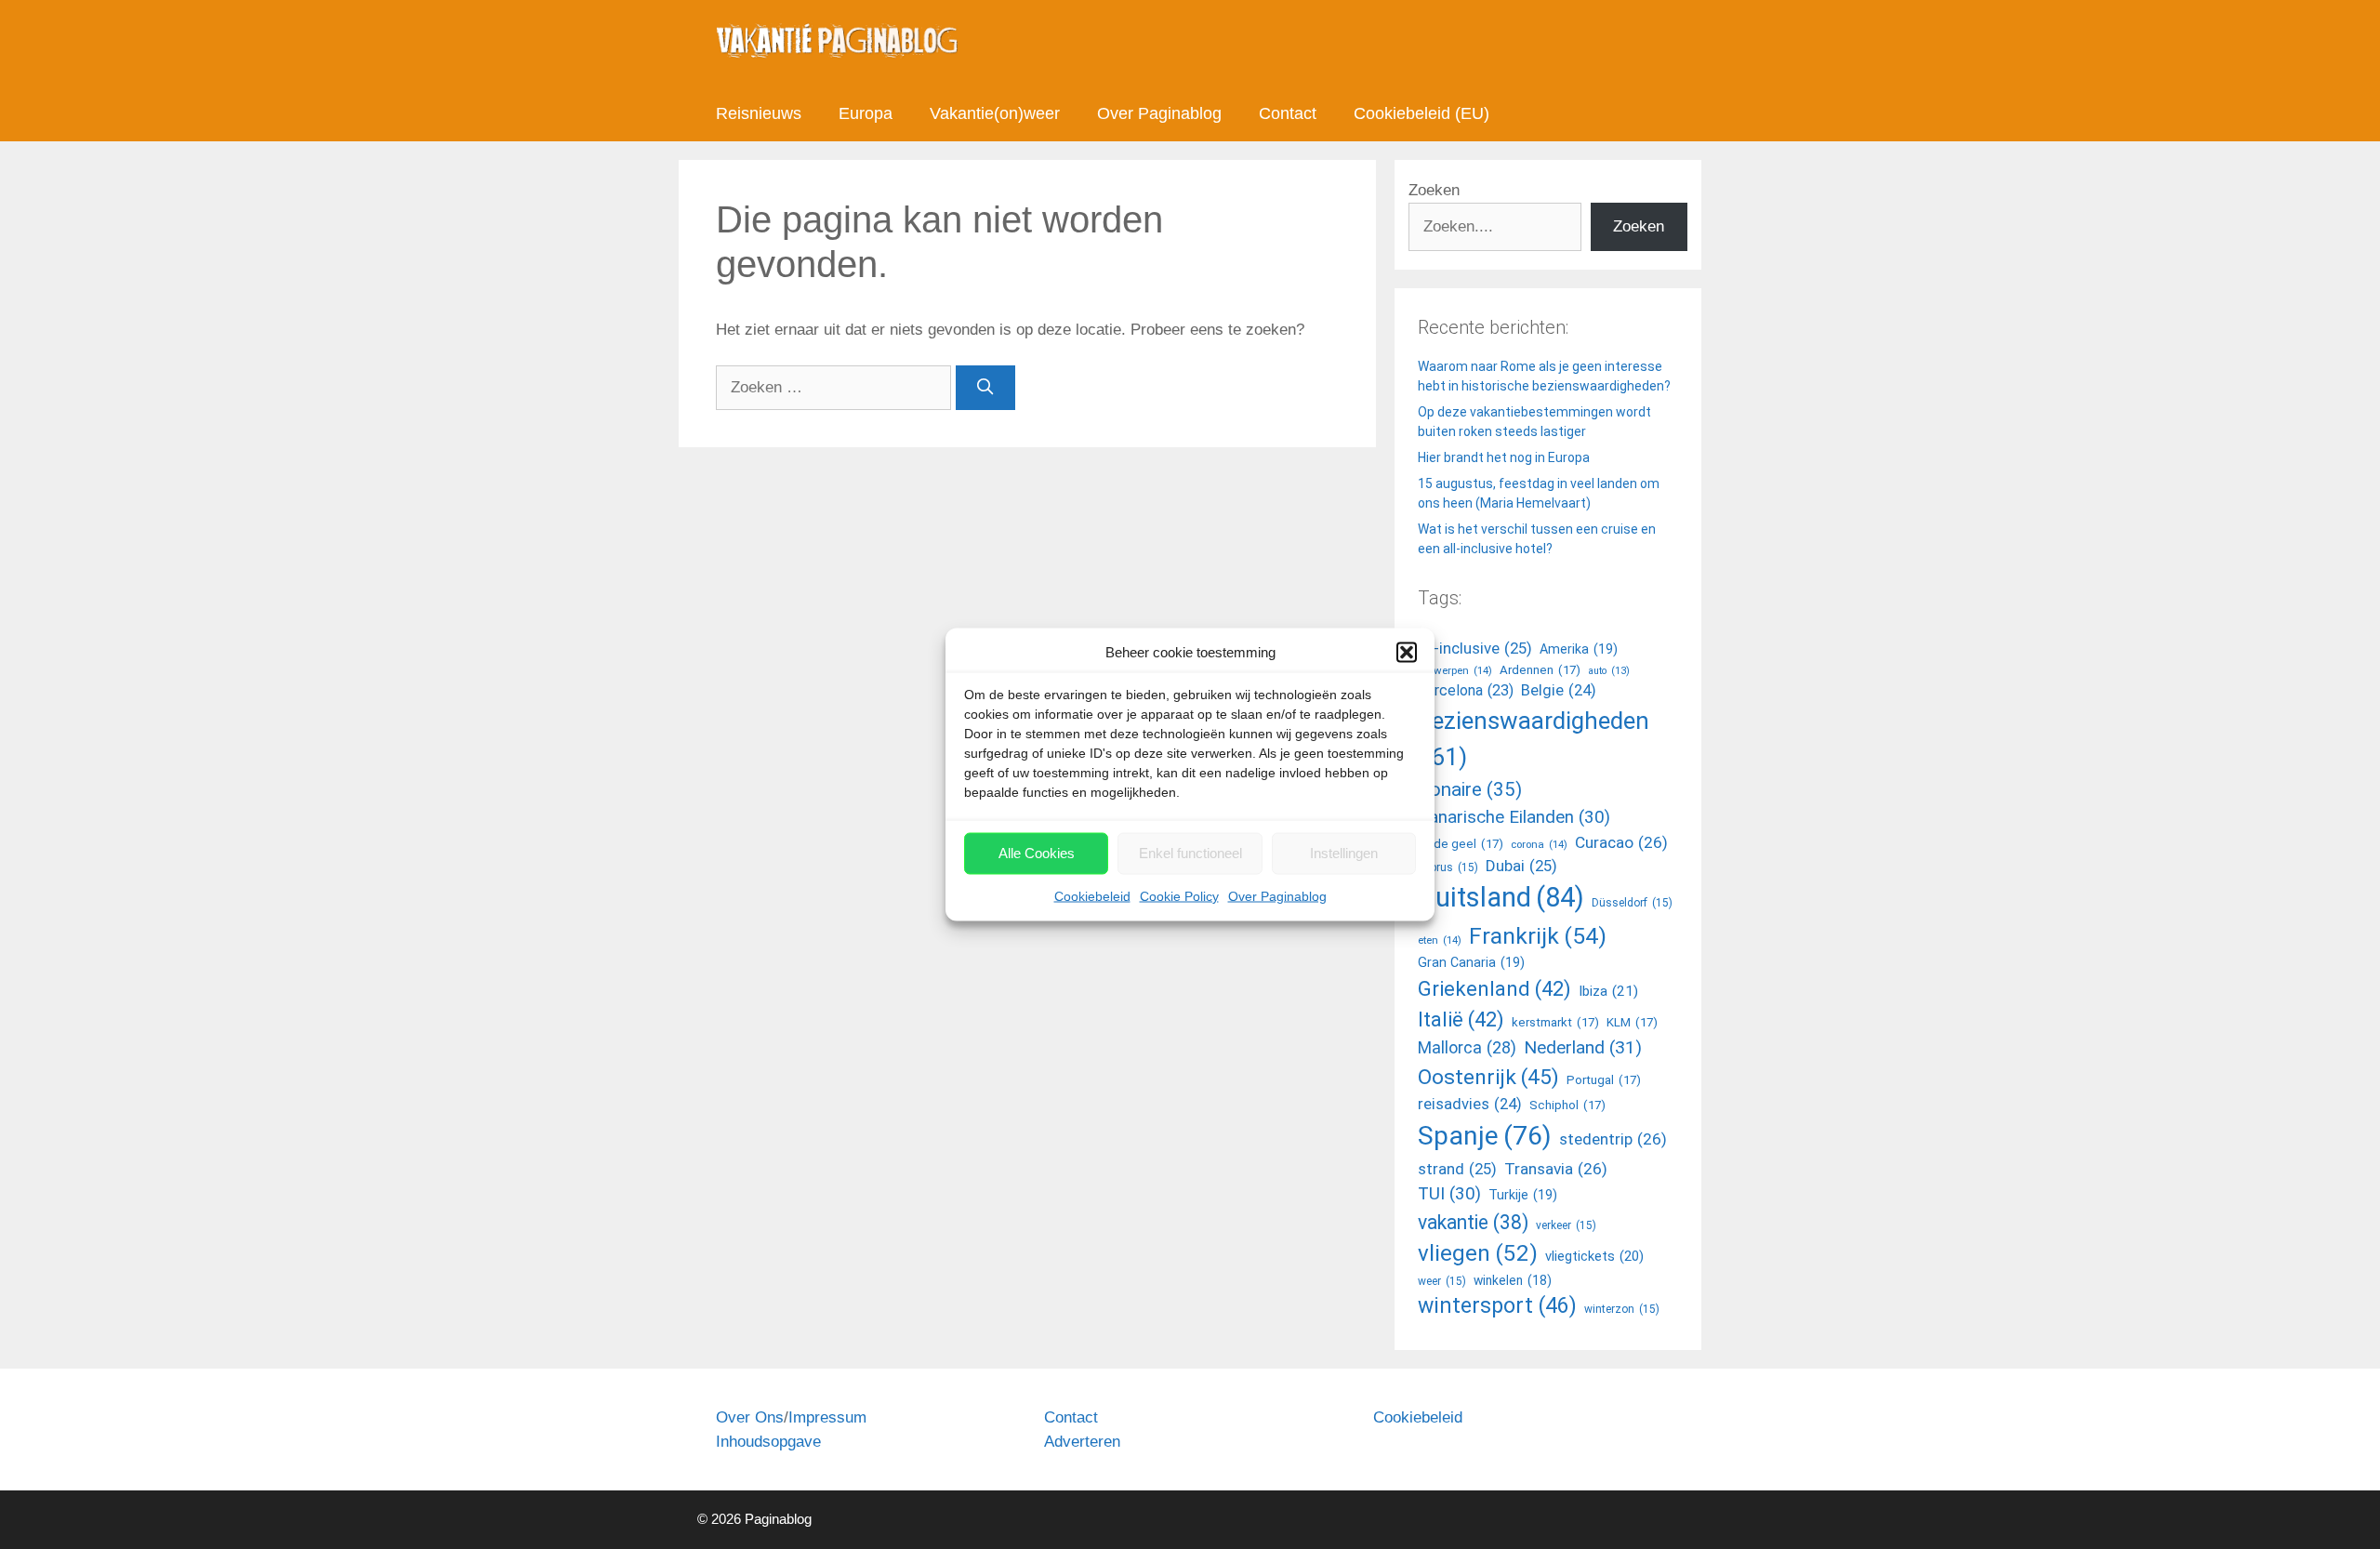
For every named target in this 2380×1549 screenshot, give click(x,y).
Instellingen (1344, 853)
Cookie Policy (1179, 895)
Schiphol (1567, 1105)
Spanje (1485, 1136)
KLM (1632, 1022)
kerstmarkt (1555, 1022)
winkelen (1513, 1280)
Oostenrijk (1488, 1077)
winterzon (1622, 1309)
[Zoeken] (985, 388)
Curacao (1621, 842)
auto (1609, 671)
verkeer (1566, 1225)
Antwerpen (1455, 670)
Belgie (1559, 690)
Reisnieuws (759, 113)
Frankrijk (1538, 936)
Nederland (1583, 1047)
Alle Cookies (1037, 853)
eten (1440, 940)
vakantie (1473, 1222)
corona (1539, 844)
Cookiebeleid (1092, 895)
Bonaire (1470, 789)
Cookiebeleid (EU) (1421, 113)
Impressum (827, 1417)
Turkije (1523, 1195)
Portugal (1604, 1080)
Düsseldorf (1632, 903)
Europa (866, 113)
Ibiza (1608, 991)
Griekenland (1494, 988)
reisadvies (1470, 1104)
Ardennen (1540, 670)
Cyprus (1448, 867)
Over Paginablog (1277, 895)
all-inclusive (1475, 648)
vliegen (1478, 1253)
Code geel (1461, 844)
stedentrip (1613, 1139)
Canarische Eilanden (1514, 817)
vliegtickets (1594, 1256)
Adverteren (1082, 1442)
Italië (1461, 1019)
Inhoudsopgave (768, 1442)
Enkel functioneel (1190, 853)
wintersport (1497, 1306)
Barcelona (1466, 690)
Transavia (1556, 1169)
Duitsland (1501, 897)
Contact (1288, 113)
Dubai (1521, 866)
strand (1457, 1169)
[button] (1407, 653)
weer (1442, 1281)
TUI (1449, 1194)
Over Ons (750, 1417)
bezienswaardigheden (1534, 739)
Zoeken (1434, 190)
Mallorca (1467, 1047)
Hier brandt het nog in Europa (1504, 457)
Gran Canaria (1471, 962)
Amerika (1579, 649)
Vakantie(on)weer (995, 113)
